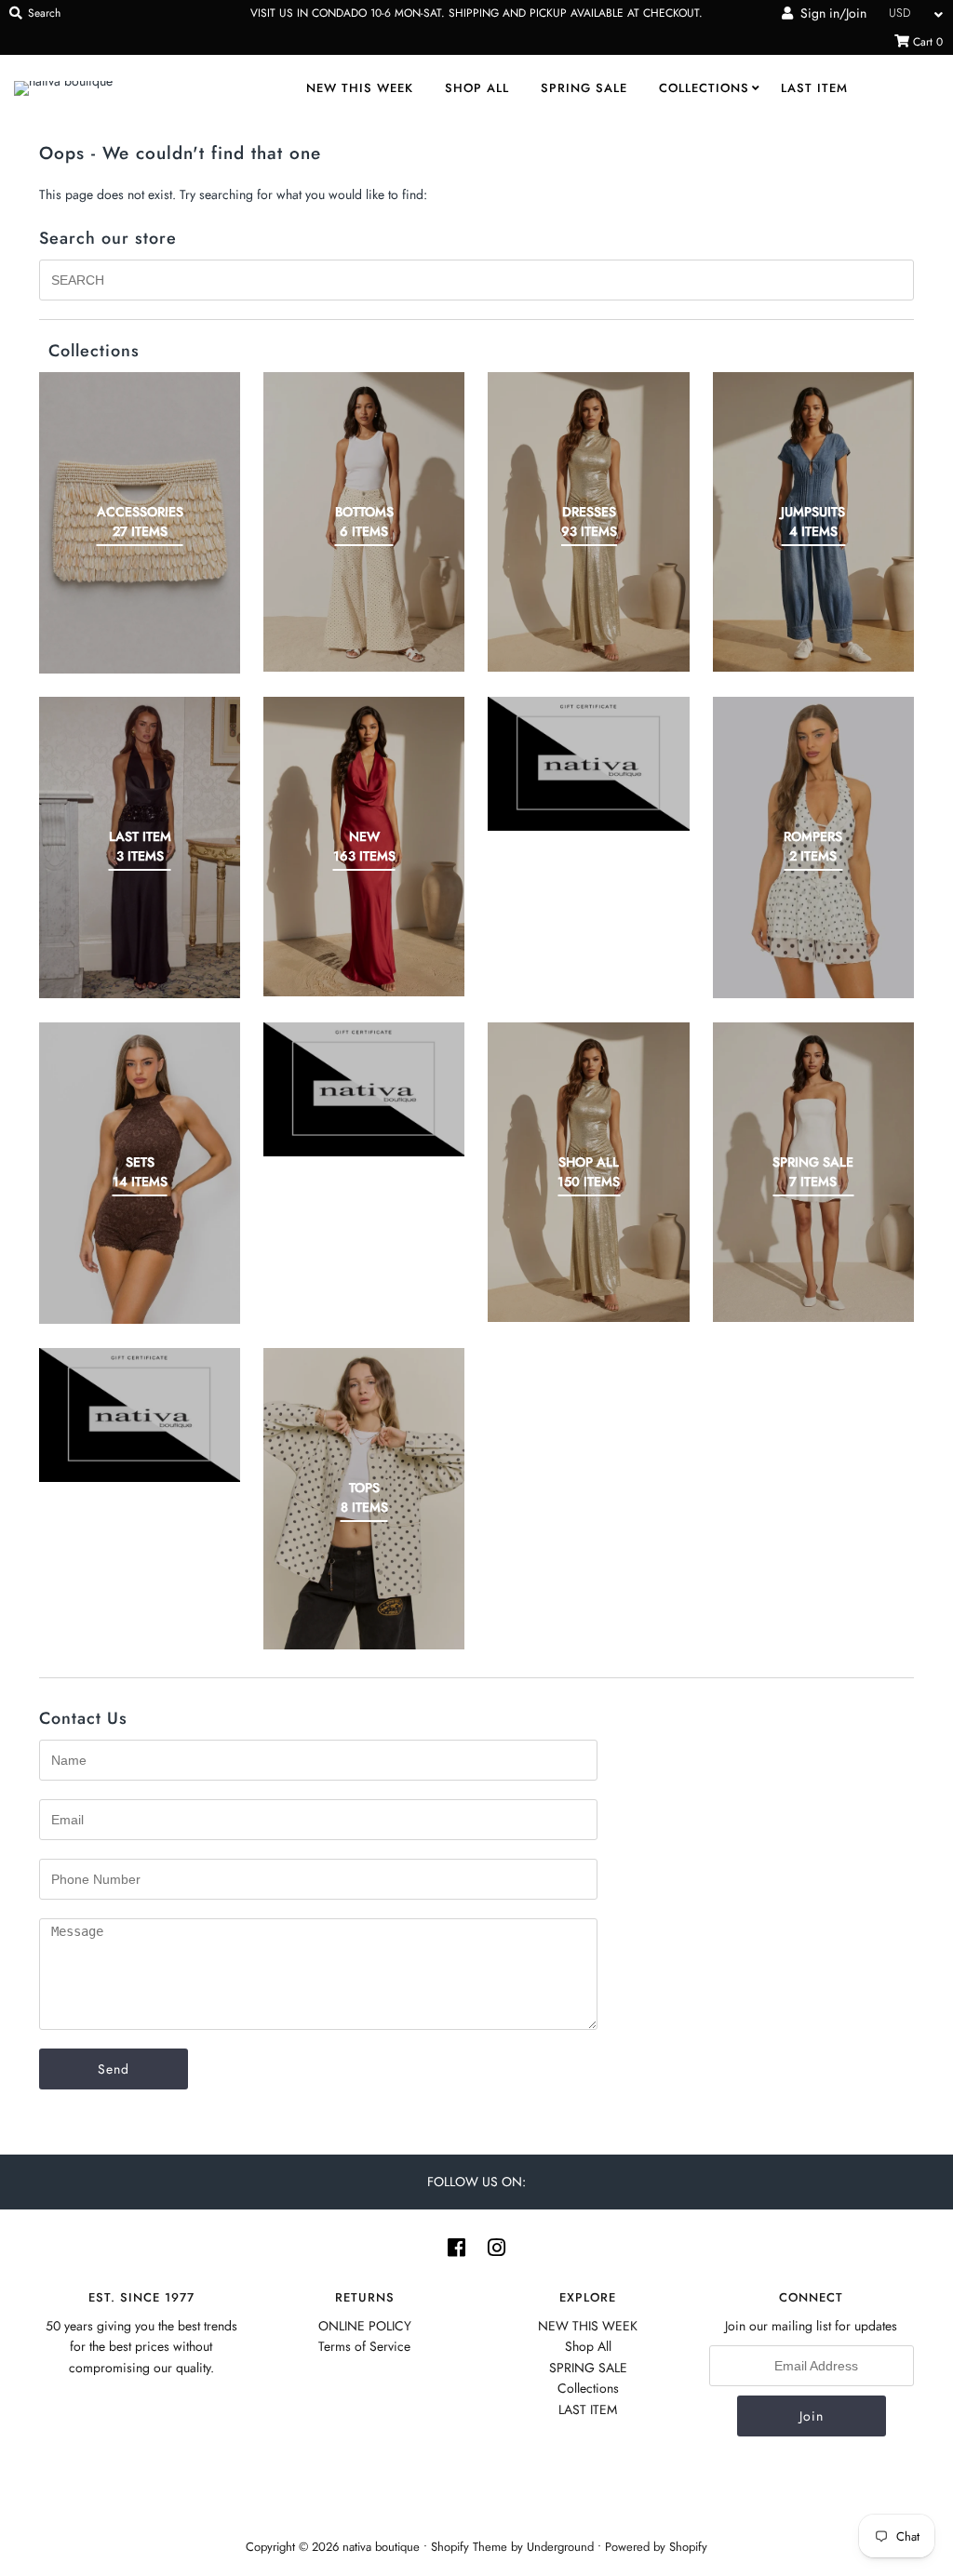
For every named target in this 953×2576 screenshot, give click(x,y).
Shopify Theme (469, 2547)
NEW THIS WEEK (360, 88)
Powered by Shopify (656, 2547)
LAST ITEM (814, 88)
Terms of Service (364, 2346)
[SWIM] (140, 1415)
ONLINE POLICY (365, 2326)
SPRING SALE (584, 88)
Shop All (477, 88)
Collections (704, 88)
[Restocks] (588, 764)
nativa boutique (383, 2547)
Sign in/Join (830, 13)
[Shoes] (364, 1089)
